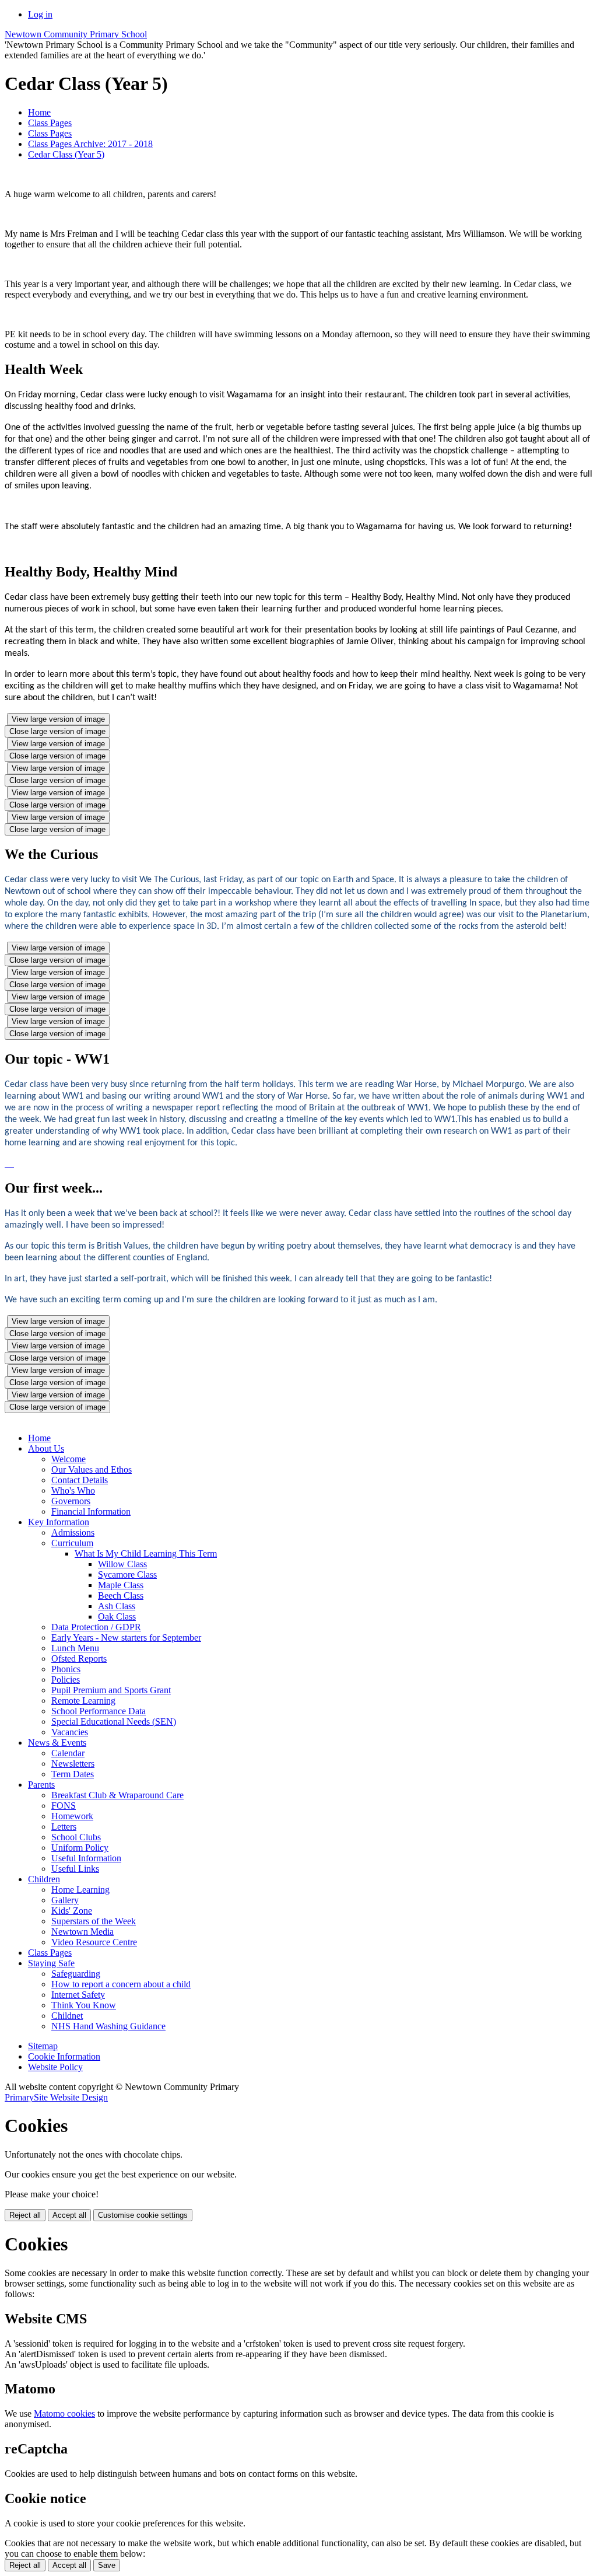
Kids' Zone (72, 1911)
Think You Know (84, 2005)
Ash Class (117, 1606)
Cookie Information (64, 2056)
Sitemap (43, 2046)
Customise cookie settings (143, 2215)
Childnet (67, 2016)
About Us (46, 1448)
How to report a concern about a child (121, 1984)
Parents (41, 1785)
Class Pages (50, 123)
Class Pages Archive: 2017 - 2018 (90, 144)
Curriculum (72, 1543)
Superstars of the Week (94, 1921)
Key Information (59, 1522)
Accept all (69, 2215)
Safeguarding (76, 1974)
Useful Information (86, 1858)
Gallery (65, 1900)
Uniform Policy (80, 1848)
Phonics (66, 1669)
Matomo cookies (64, 2414)
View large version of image (58, 719)
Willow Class (122, 1564)
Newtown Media (82, 1932)
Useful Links (75, 1869)
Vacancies (70, 1732)
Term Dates (73, 1774)
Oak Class (117, 1616)
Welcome (69, 1459)
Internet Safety (78, 1995)
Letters (64, 1827)
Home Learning (80, 1890)
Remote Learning (83, 1701)
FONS (64, 1806)
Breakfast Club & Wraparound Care (117, 1795)
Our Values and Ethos (92, 1469)
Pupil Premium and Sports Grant (111, 1690)
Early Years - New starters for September (126, 1637)
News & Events (57, 1743)
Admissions (73, 1532)
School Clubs (76, 1837)
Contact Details (80, 1480)
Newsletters (73, 1764)
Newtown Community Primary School (76, 34)
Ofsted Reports (79, 1659)
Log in (40, 14)
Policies (66, 1680)
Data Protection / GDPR (96, 1627)
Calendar (68, 1753)
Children (44, 1879)
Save (107, 2565)
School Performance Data (99, 1711)
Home (39, 112)
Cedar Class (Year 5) (66, 154)
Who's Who (73, 1490)
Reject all (25, 2215)
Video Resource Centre (94, 1942)
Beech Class (121, 1595)
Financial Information (91, 1511)
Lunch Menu (75, 1648)
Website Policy (55, 2067)
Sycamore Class (127, 1574)
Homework (72, 1816)
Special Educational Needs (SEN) (114, 1722)
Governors (71, 1501)
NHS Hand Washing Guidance (108, 2026)
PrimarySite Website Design (56, 2097)
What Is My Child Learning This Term (146, 1553)
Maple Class (121, 1585)
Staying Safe (51, 1963)
